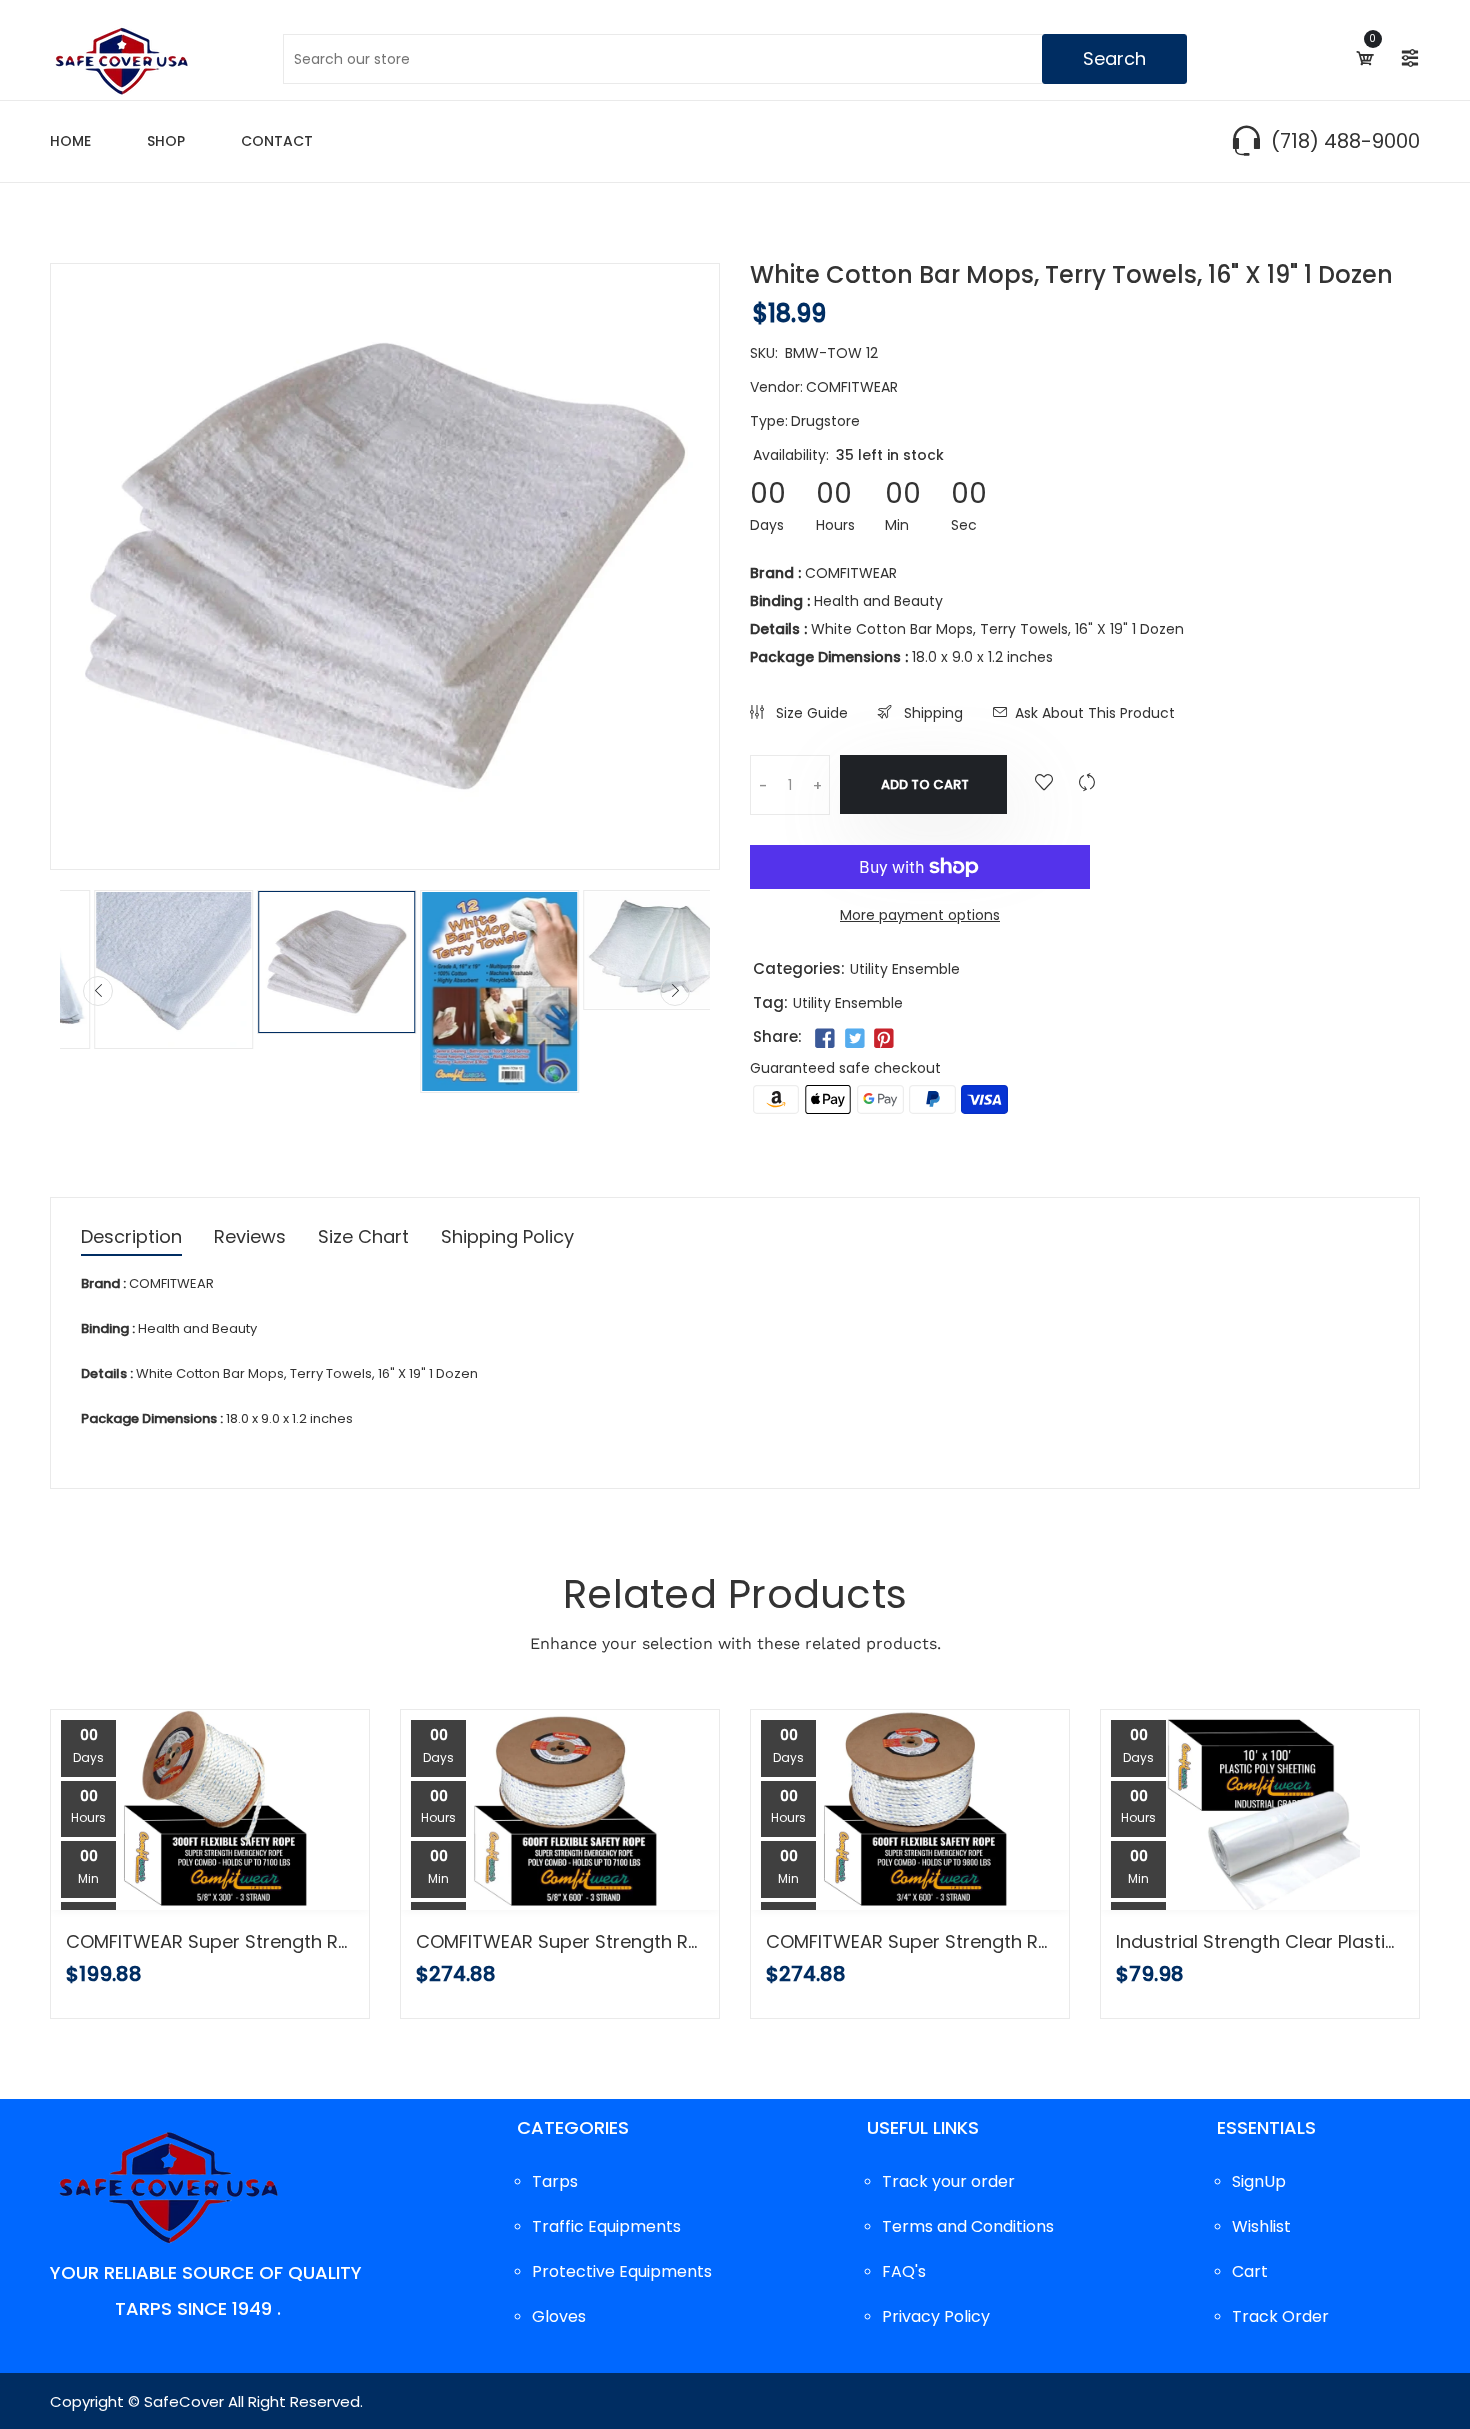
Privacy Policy (936, 2316)
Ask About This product (1095, 713)
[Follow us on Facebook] (825, 1039)
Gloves (559, 2316)
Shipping (931, 713)
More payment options (920, 915)
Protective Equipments (622, 2271)
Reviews (250, 1238)
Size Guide (810, 713)
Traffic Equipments (606, 2226)
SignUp (1259, 2181)
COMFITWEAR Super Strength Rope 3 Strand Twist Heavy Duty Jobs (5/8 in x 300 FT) (210, 1942)
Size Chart (363, 1238)
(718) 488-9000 (1345, 141)
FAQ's (904, 2271)
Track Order (1280, 2316)
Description (131, 1238)
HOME (70, 141)
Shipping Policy (507, 1238)
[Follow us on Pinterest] (884, 1039)
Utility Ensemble (905, 969)
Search (1114, 58)
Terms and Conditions (968, 2226)
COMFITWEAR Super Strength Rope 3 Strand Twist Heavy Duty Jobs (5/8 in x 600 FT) (560, 1942)
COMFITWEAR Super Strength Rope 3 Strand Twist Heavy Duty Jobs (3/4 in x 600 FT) (910, 1942)
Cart (1250, 2271)
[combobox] (734, 59)
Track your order (948, 2181)
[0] (1363, 58)
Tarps (555, 2181)
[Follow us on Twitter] (854, 1039)
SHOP (166, 141)
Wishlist (1261, 2226)
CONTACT (277, 141)
